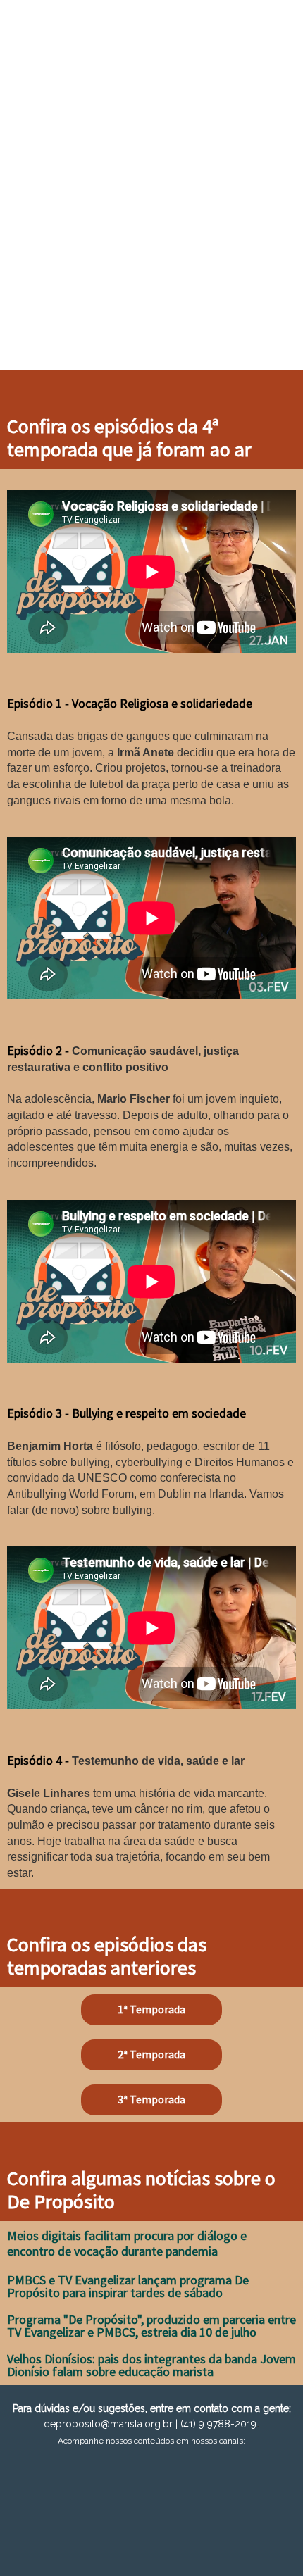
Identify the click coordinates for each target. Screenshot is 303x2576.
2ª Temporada (151, 2054)
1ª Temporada (151, 2009)
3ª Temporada (151, 2099)
